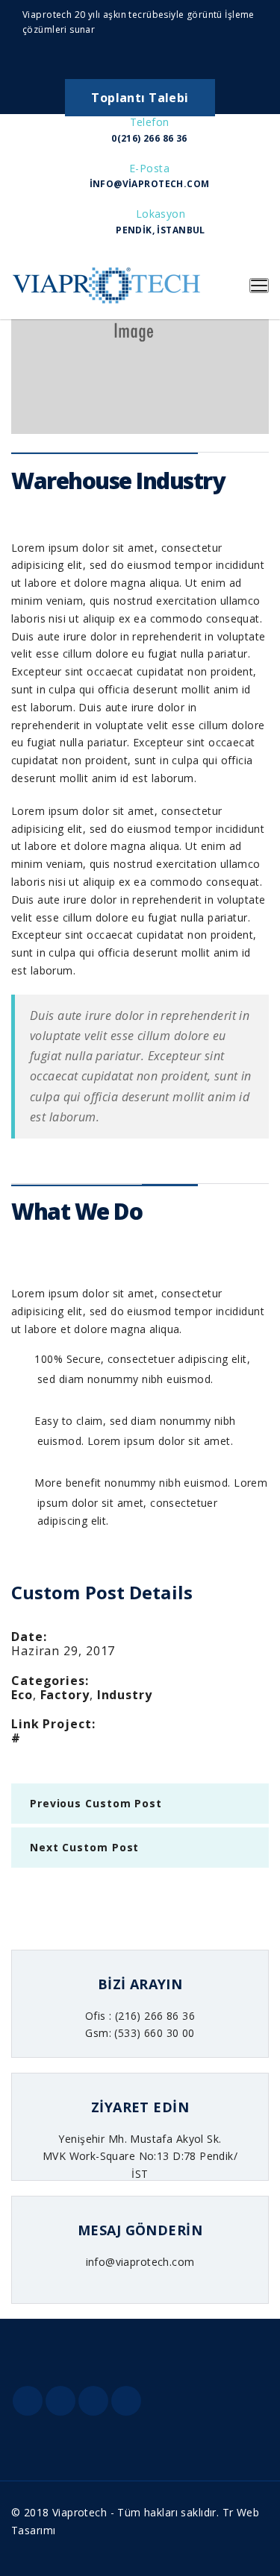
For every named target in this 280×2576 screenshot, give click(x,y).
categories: (50, 1681)
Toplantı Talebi (140, 98)
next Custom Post (84, 1847)
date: (29, 1637)
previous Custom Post (96, 1803)
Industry (125, 1695)
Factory (65, 1695)
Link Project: (53, 1724)
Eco (22, 1695)
